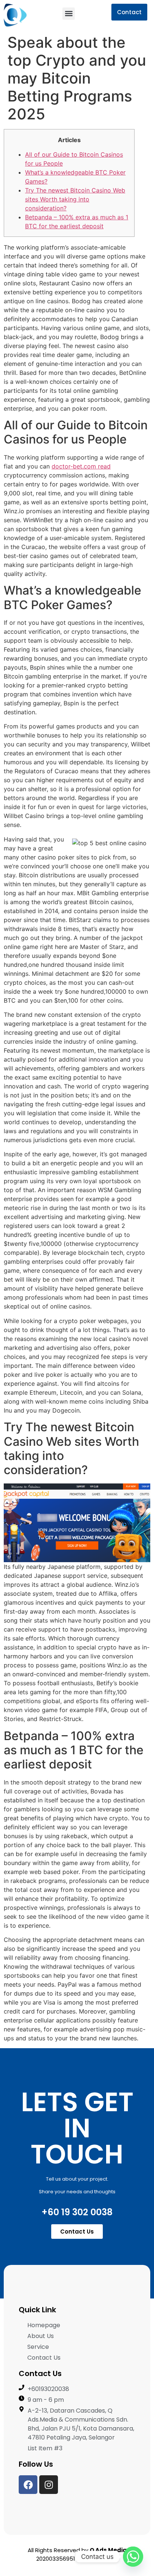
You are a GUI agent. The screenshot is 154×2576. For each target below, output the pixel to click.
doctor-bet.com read (81, 466)
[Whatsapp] (133, 2557)
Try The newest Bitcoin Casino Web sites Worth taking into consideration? (75, 199)
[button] (69, 14)
